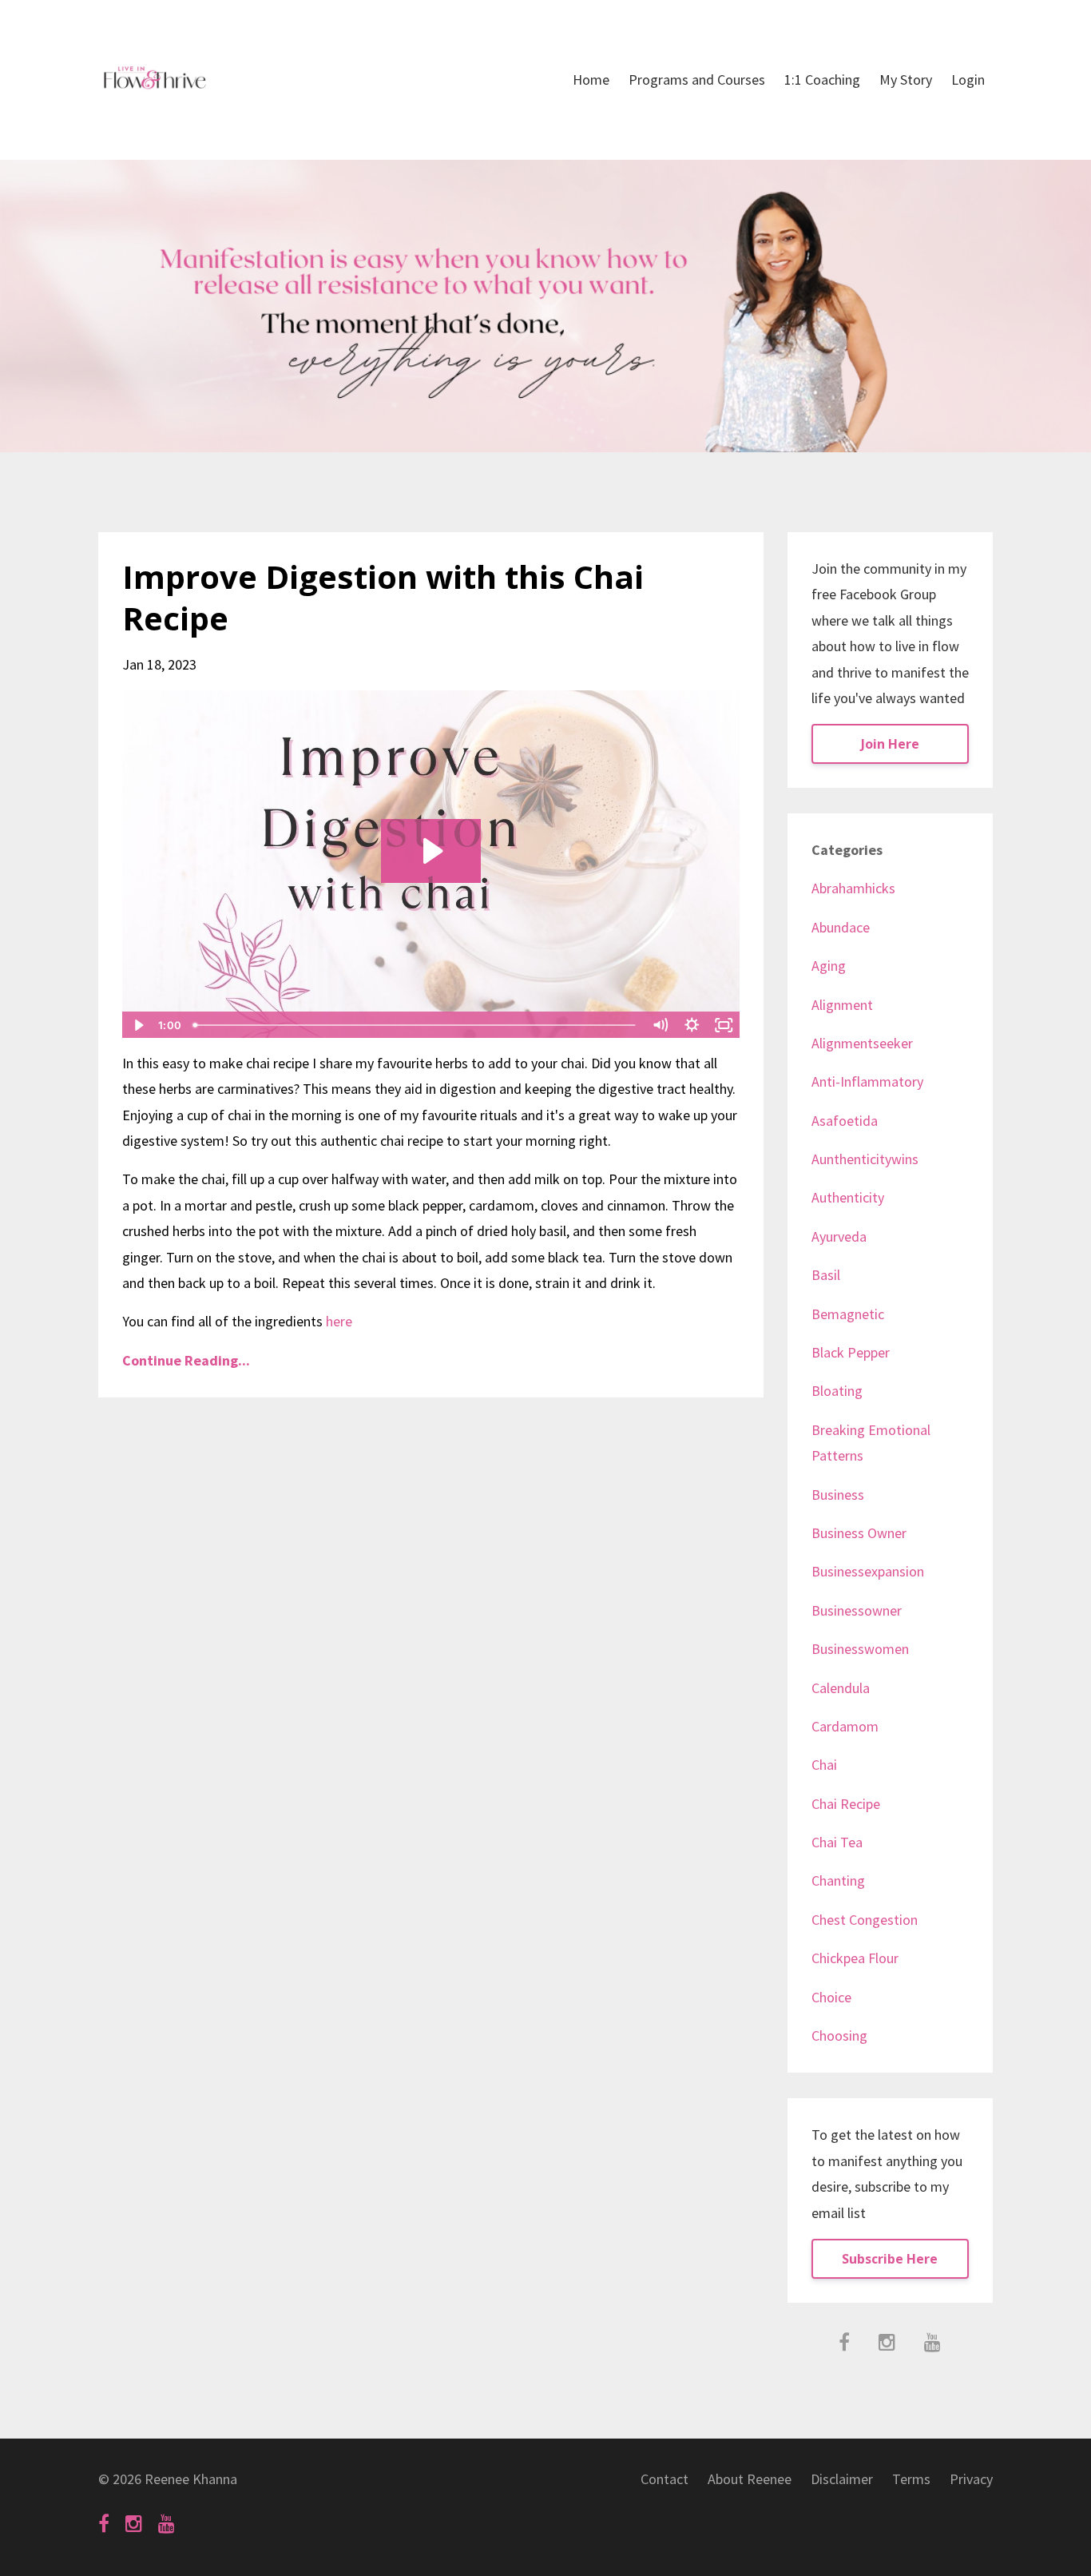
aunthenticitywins (865, 1159)
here (339, 1321)
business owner (859, 1533)
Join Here (890, 744)
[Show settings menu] (692, 1025)
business (838, 1495)
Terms (911, 2479)
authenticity (848, 1197)
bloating (837, 1391)
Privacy (971, 2479)
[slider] (416, 1025)
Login (968, 80)
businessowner (857, 1610)
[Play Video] (137, 1025)
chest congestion (865, 1920)
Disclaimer (842, 2479)
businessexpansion (868, 1571)
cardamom (845, 1726)
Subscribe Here (890, 2259)
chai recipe (846, 1804)
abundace (841, 927)
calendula (841, 1688)
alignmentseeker (862, 1043)
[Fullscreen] (724, 1025)
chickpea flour (855, 1958)
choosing (839, 2035)
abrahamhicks (853, 888)
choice (831, 1997)
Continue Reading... (186, 1360)
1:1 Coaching (822, 80)
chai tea (837, 1842)
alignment (842, 1005)
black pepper (851, 1352)
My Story (906, 80)
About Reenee (750, 2479)
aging (829, 966)
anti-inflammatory (867, 1081)
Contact (665, 2479)
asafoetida (845, 1121)
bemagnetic (848, 1314)
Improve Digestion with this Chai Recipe (383, 597)
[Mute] (661, 1025)
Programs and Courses (697, 80)
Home (591, 80)
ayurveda (839, 1236)
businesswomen (860, 1649)
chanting (838, 1880)
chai (824, 1765)
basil (826, 1275)
